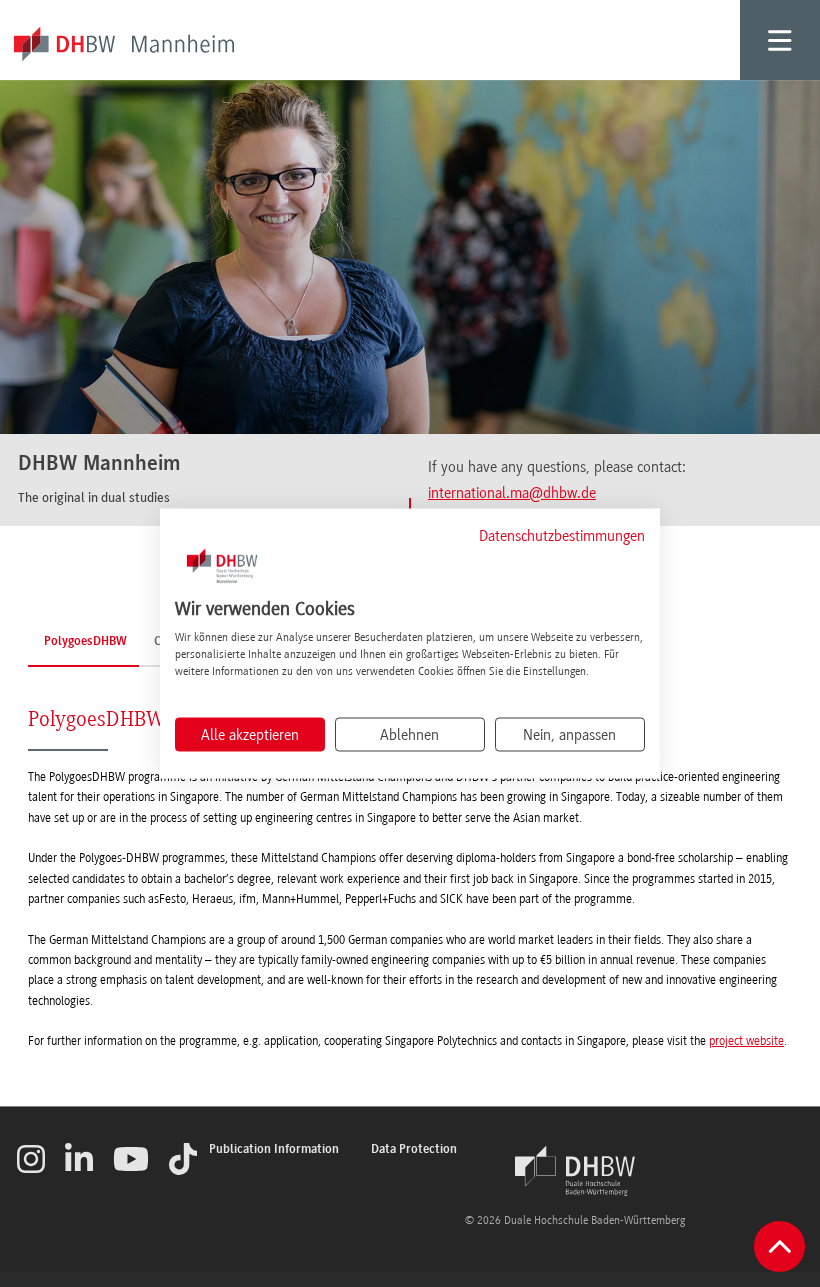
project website (746, 1041)
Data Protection (414, 1149)
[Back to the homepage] (575, 1171)
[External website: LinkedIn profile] (79, 1159)
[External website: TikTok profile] (183, 1159)
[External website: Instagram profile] (31, 1159)
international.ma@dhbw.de (512, 493)
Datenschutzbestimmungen (562, 535)
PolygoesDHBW (85, 642)
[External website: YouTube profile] (131, 1159)
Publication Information (274, 1149)
